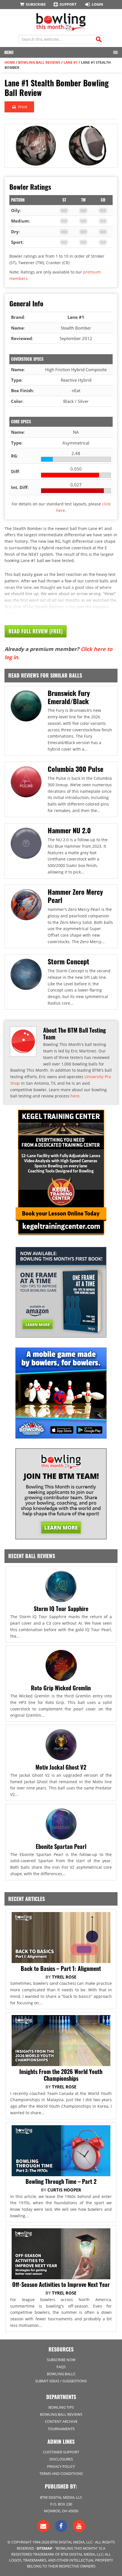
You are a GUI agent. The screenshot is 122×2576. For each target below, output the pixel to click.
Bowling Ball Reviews (39, 62)
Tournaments (61, 2429)
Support (68, 4)
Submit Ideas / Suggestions (61, 2381)
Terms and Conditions (61, 2474)
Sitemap (44, 2548)
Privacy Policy (61, 2466)
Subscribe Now (61, 2360)
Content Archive (61, 2421)
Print (22, 107)
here (75, 1096)
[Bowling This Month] (61, 28)
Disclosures (61, 2459)
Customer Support (61, 2452)
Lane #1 (71, 62)
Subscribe (36, 4)
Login (97, 4)
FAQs (61, 2367)
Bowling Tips (61, 2407)
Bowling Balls (61, 2374)
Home (10, 62)
